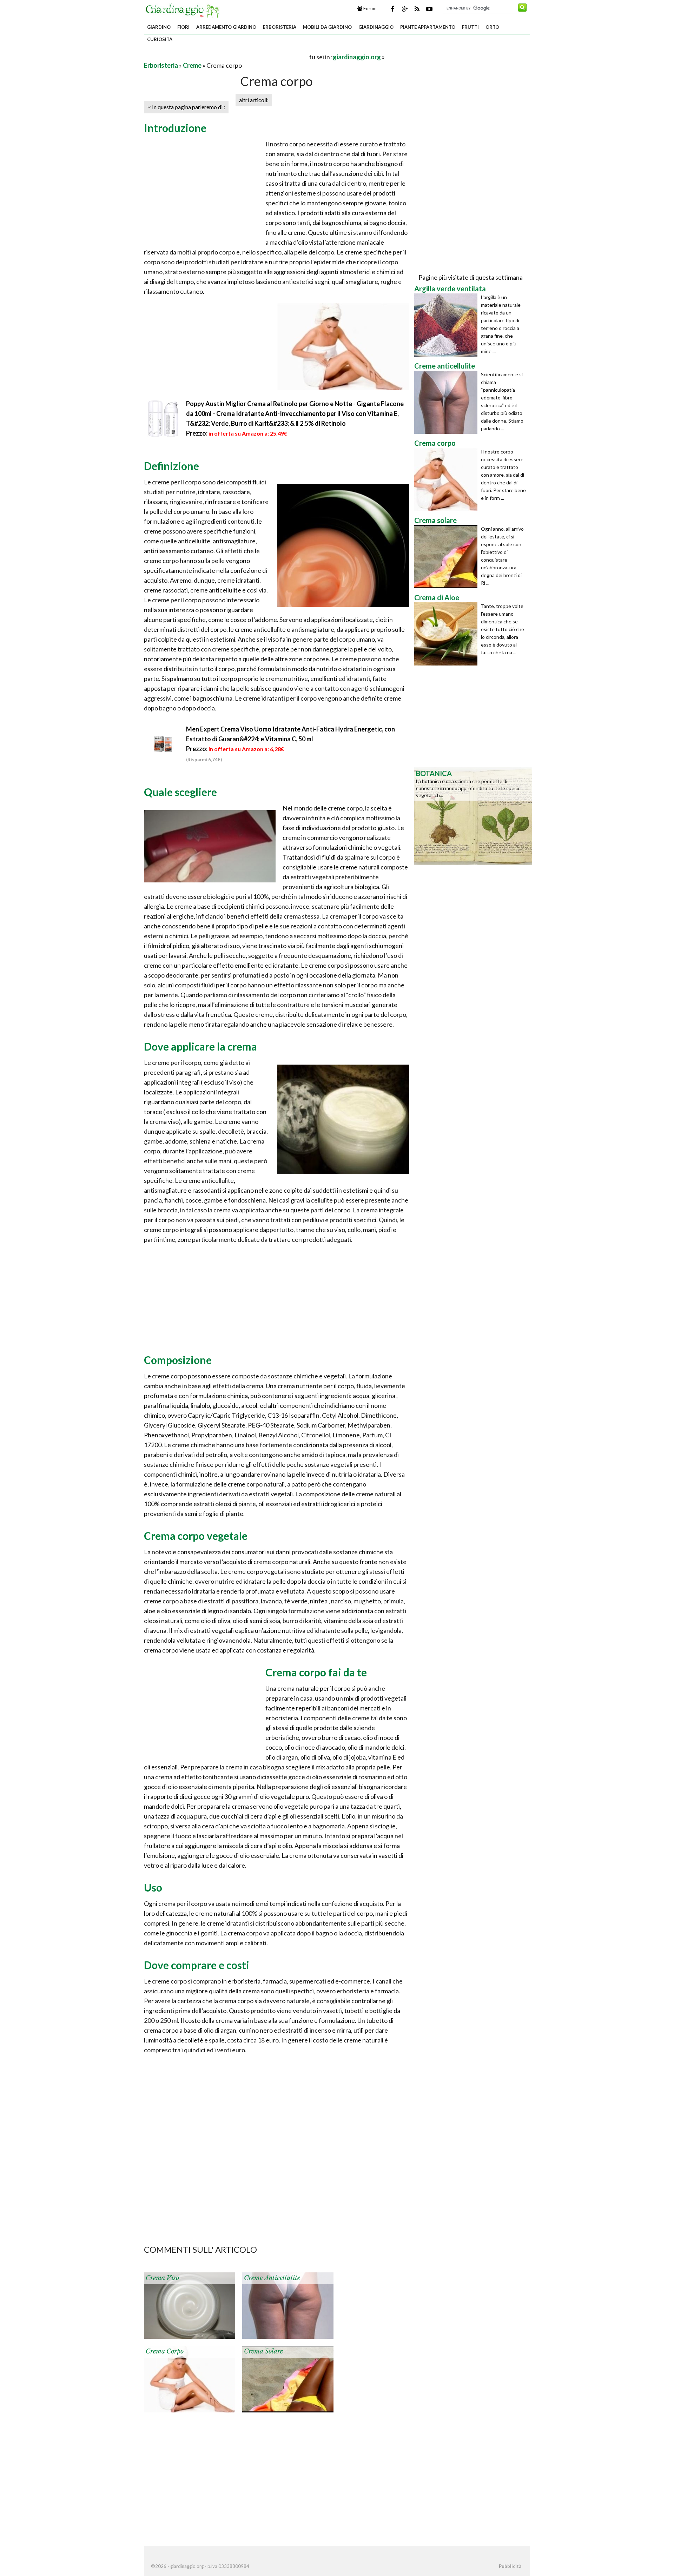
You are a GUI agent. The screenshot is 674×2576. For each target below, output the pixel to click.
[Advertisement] (226, 57)
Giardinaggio (376, 27)
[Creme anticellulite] (288, 2305)
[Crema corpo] (190, 2378)
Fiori (183, 27)
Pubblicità (510, 2566)
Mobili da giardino (327, 27)
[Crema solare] (288, 2378)
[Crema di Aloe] (448, 634)
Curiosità (160, 39)
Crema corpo (165, 2351)
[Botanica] (473, 815)
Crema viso (162, 2278)
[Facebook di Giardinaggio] (392, 9)
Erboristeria (280, 27)
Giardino (159, 27)
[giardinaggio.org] (184, 10)
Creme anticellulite (272, 2278)
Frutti (470, 27)
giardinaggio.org (357, 57)
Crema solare (263, 2351)
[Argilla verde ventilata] (448, 325)
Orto (492, 27)
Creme (192, 65)
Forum (369, 8)
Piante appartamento (428, 27)
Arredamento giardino (226, 27)
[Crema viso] (190, 2305)
